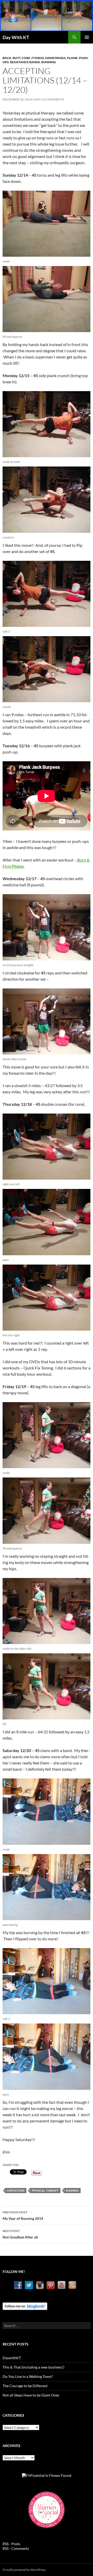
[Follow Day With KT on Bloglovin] (25, 2306)
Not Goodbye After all (20, 2234)
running (72, 2190)
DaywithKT (12, 2358)
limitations (16, 2190)
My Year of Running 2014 (23, 2215)
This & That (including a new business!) (33, 2367)
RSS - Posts (11, 2544)
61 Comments (53, 99)
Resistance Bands (25, 62)
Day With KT (16, 37)
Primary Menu (87, 37)
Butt (17, 58)
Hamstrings (56, 58)
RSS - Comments (16, 2548)
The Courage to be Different (25, 2386)
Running (49, 62)
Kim (37, 99)
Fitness (38, 58)
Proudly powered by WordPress (24, 2570)
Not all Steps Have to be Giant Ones (31, 2395)
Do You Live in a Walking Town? (28, 2376)
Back (7, 58)
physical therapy (45, 2190)
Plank (72, 58)
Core (26, 58)
